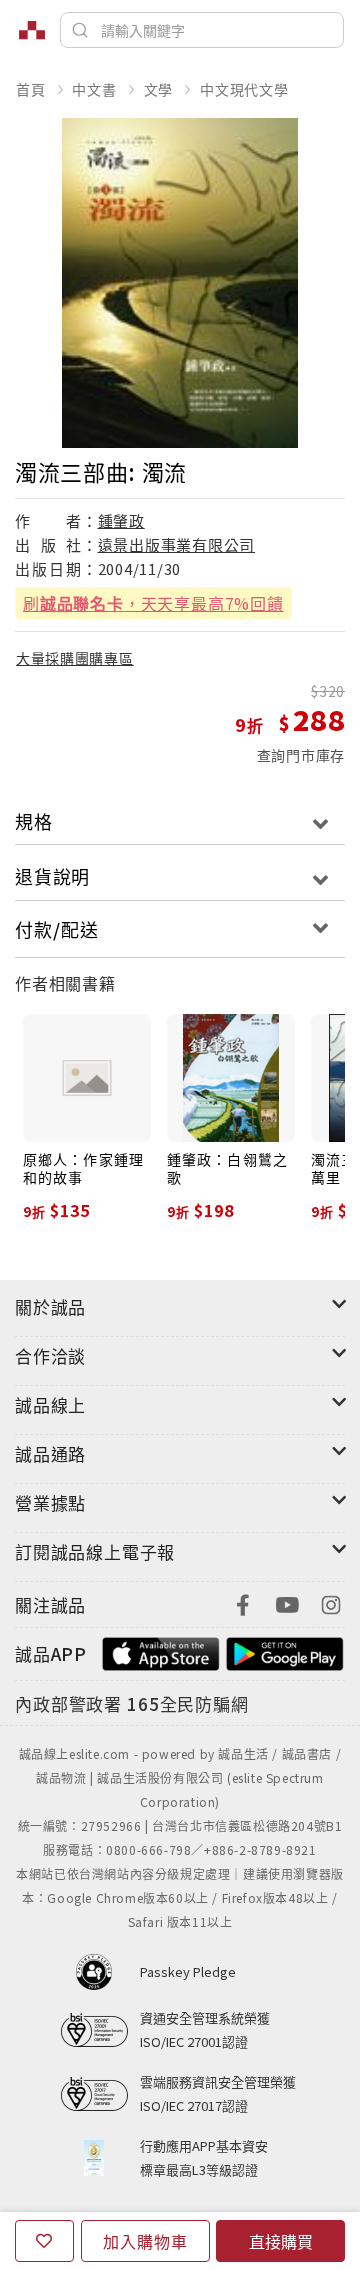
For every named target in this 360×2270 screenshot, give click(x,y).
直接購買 (281, 2241)
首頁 (31, 89)
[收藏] (44, 2241)
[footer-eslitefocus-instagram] (331, 1602)
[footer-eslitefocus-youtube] (287, 1602)
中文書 (94, 89)
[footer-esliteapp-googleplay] (285, 1651)
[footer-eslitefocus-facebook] (243, 1602)
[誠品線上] (32, 30)
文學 (159, 89)
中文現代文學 (244, 89)
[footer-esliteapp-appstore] (161, 1651)
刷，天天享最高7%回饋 (153, 603)
